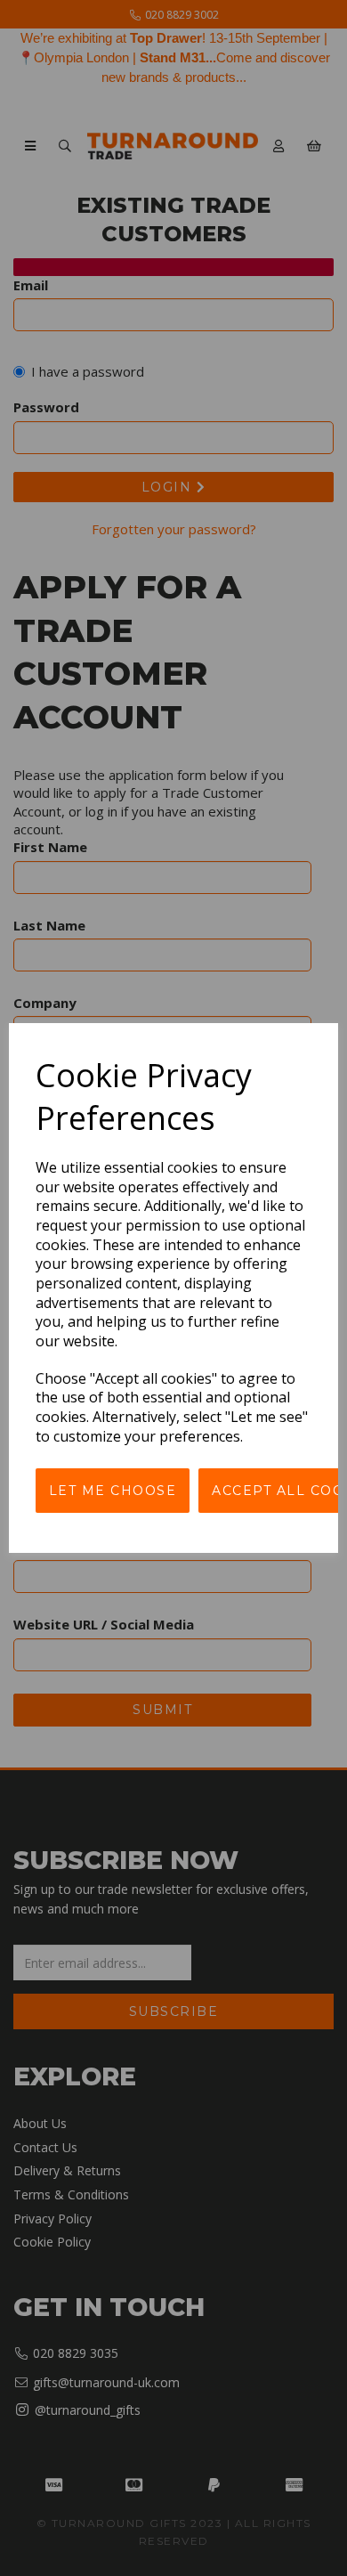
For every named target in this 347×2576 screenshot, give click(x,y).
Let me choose (113, 1491)
